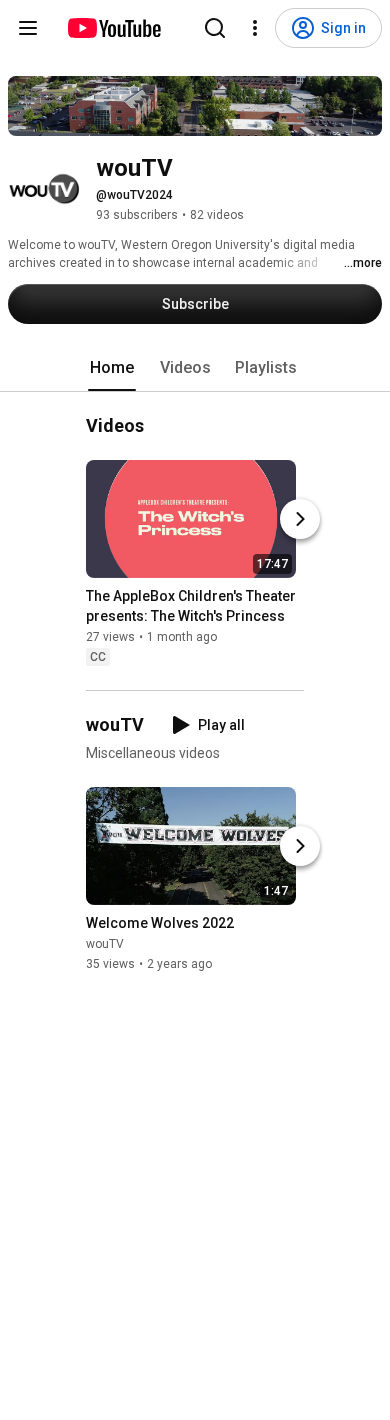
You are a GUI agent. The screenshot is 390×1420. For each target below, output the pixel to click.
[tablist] (195, 368)
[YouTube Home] (113, 28)
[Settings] (255, 28)
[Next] (300, 519)
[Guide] (28, 28)
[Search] (215, 28)
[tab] (112, 368)
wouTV (105, 945)
